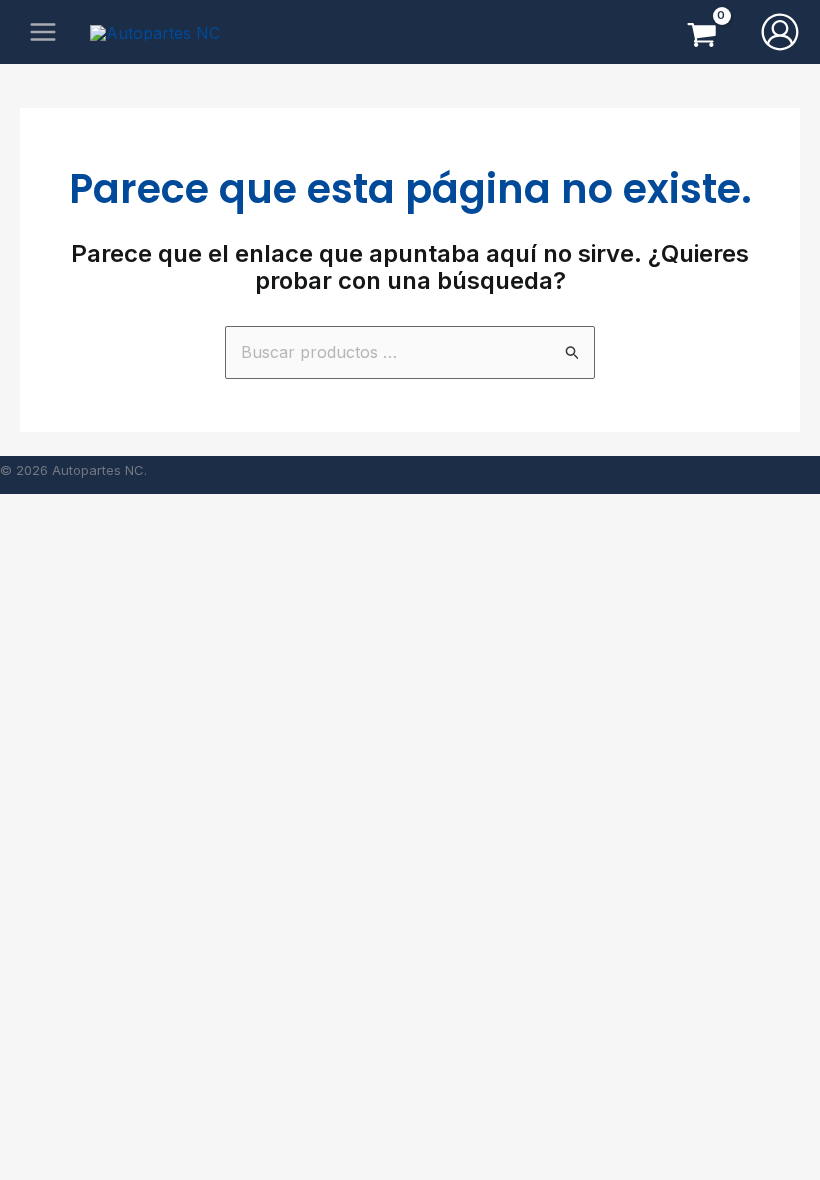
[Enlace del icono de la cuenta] (780, 32)
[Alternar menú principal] (43, 32)
